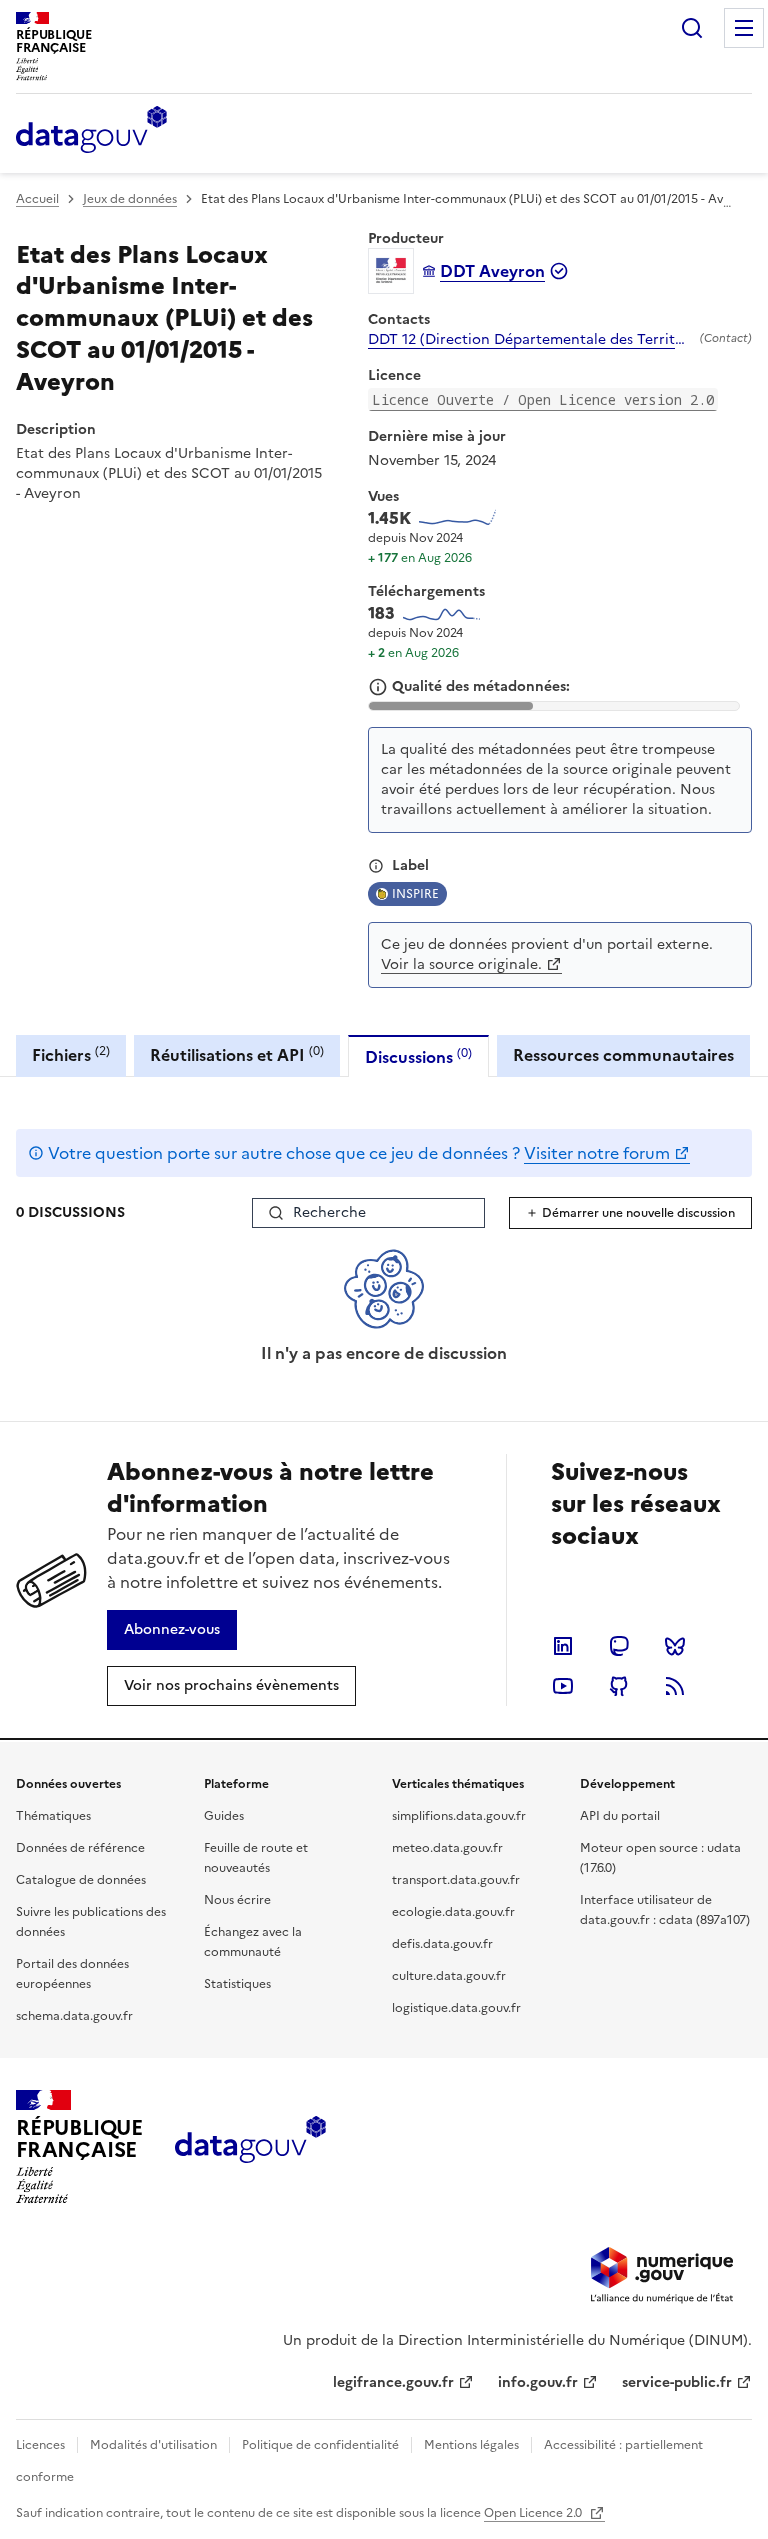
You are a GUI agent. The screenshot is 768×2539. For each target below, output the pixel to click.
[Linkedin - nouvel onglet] (563, 1646)
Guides (224, 1816)
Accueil (37, 199)
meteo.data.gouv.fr (447, 1848)
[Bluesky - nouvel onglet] (675, 1646)
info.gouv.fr (538, 2382)
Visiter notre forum (597, 1153)
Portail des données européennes (72, 1974)
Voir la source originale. (461, 964)
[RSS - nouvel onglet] (675, 1686)
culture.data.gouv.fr (449, 1976)
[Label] (376, 866)
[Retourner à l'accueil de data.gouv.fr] (91, 131)
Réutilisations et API (237, 1054)
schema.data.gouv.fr (74, 2016)
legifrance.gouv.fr (393, 2382)
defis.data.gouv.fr (442, 1944)
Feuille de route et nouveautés (256, 1858)
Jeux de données (130, 199)
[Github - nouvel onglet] (619, 1686)
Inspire (415, 894)
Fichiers (71, 1054)
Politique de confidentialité (320, 2445)
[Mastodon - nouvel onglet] (619, 1646)
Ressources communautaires (623, 1055)
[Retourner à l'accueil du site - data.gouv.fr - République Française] (250, 2147)
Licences (40, 2445)
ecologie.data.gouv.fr (453, 1912)
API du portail (620, 1816)
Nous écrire (237, 1900)
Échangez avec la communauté (253, 1942)
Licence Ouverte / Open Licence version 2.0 (543, 399)
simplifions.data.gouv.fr (459, 1816)
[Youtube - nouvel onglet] (563, 1686)
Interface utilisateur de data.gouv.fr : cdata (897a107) (665, 1910)
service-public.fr (677, 2382)
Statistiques (237, 1984)
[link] (172, 1630)
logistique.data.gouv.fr (456, 2008)
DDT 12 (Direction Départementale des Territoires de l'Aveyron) (530, 340)
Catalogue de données (81, 1880)
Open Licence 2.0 (534, 2513)
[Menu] (744, 28)
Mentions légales (471, 2445)
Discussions (418, 1056)
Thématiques (53, 1816)
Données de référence (80, 1848)
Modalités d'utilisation (153, 2445)
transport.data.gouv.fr (456, 1880)
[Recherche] (692, 28)
